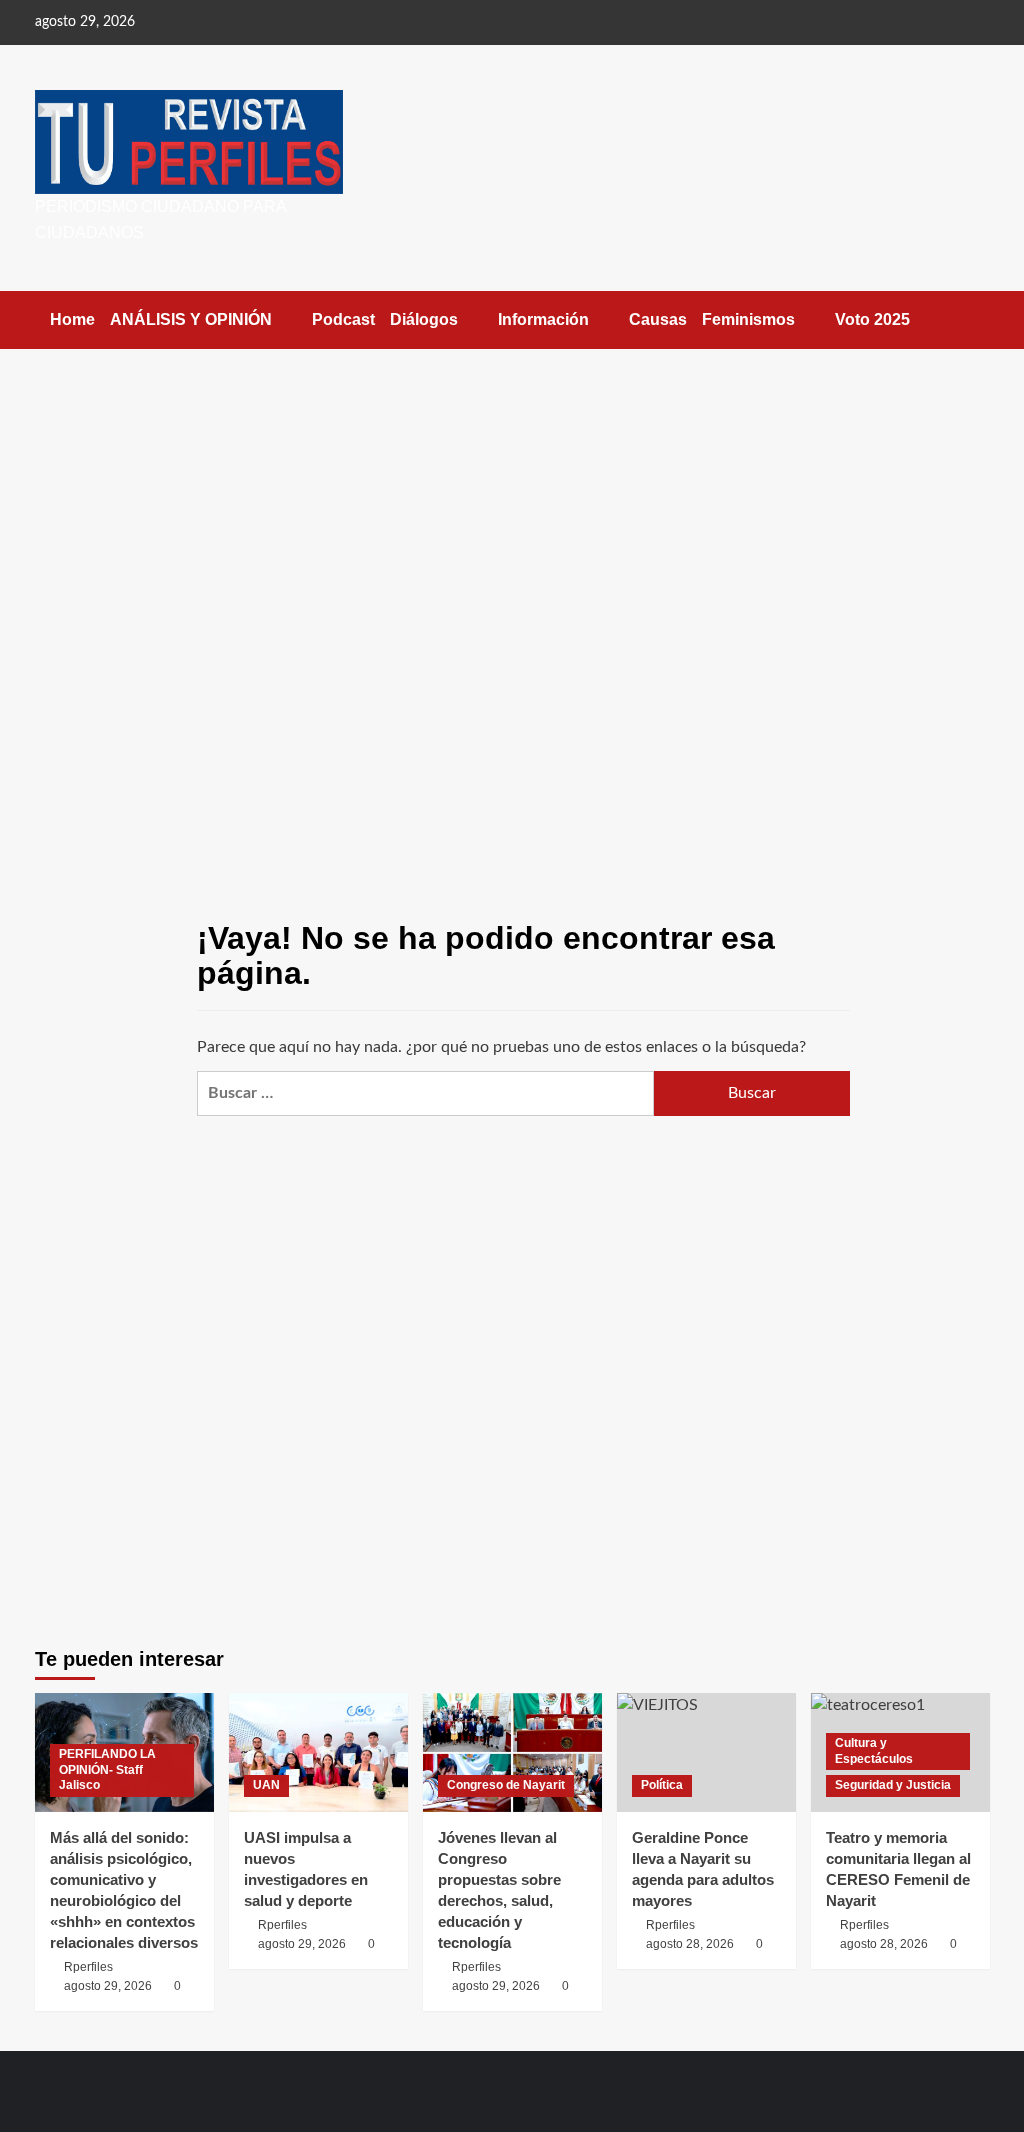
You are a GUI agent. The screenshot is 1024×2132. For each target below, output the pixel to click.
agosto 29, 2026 (108, 1986)
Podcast (343, 319)
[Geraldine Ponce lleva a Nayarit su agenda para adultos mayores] (706, 1752)
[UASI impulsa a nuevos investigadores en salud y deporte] (318, 1752)
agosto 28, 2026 (690, 1944)
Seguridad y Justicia (893, 1785)
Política (662, 1785)
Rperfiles (88, 1967)
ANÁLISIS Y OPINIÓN (191, 319)
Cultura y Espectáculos (874, 1751)
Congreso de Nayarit (506, 1785)
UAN (266, 1785)
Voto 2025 (872, 319)
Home (72, 319)
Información (543, 319)
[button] (977, 319)
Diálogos (424, 319)
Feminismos (748, 319)
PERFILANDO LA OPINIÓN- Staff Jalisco (107, 1769)
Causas (658, 319)
